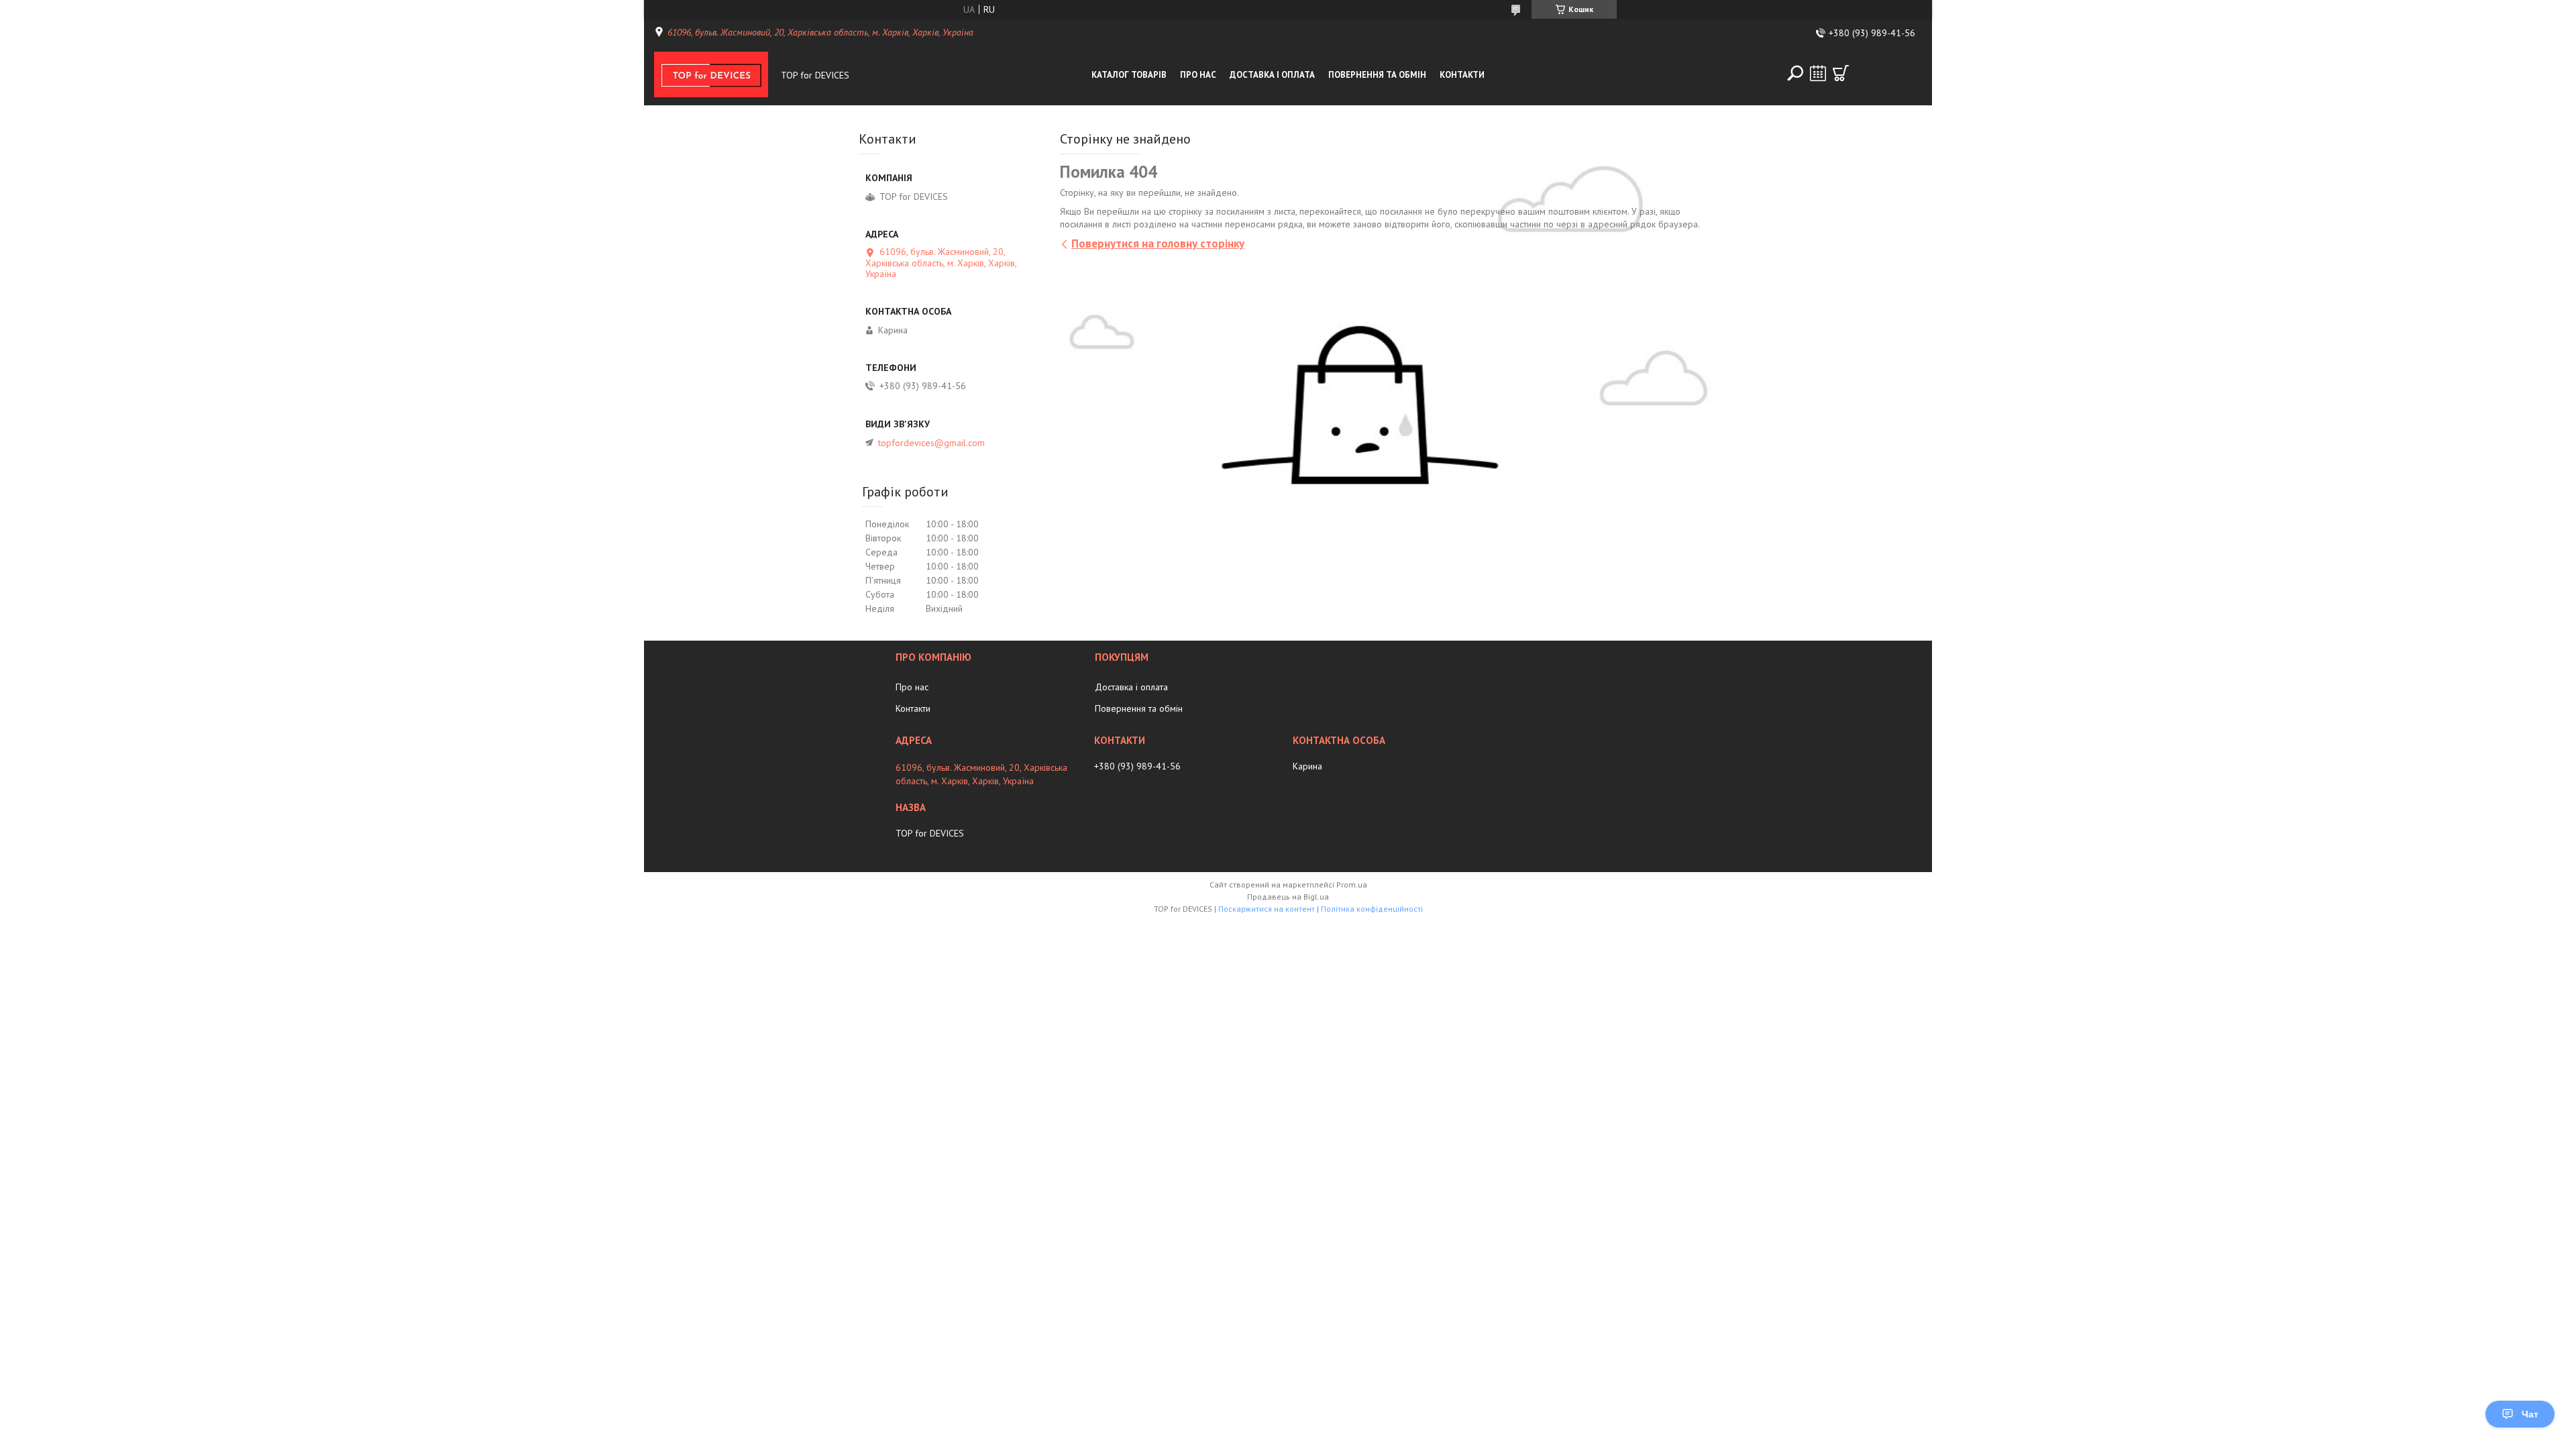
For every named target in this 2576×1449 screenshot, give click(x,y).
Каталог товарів (1129, 75)
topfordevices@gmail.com (931, 443)
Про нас (1198, 75)
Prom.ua (1352, 884)
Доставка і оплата (1272, 75)
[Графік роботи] (1818, 73)
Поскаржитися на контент (1267, 909)
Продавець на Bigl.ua (1288, 897)
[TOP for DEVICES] (714, 75)
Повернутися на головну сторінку (1158, 244)
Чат (2530, 1414)
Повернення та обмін (1377, 75)
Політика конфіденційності (1372, 909)
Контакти (1462, 75)
